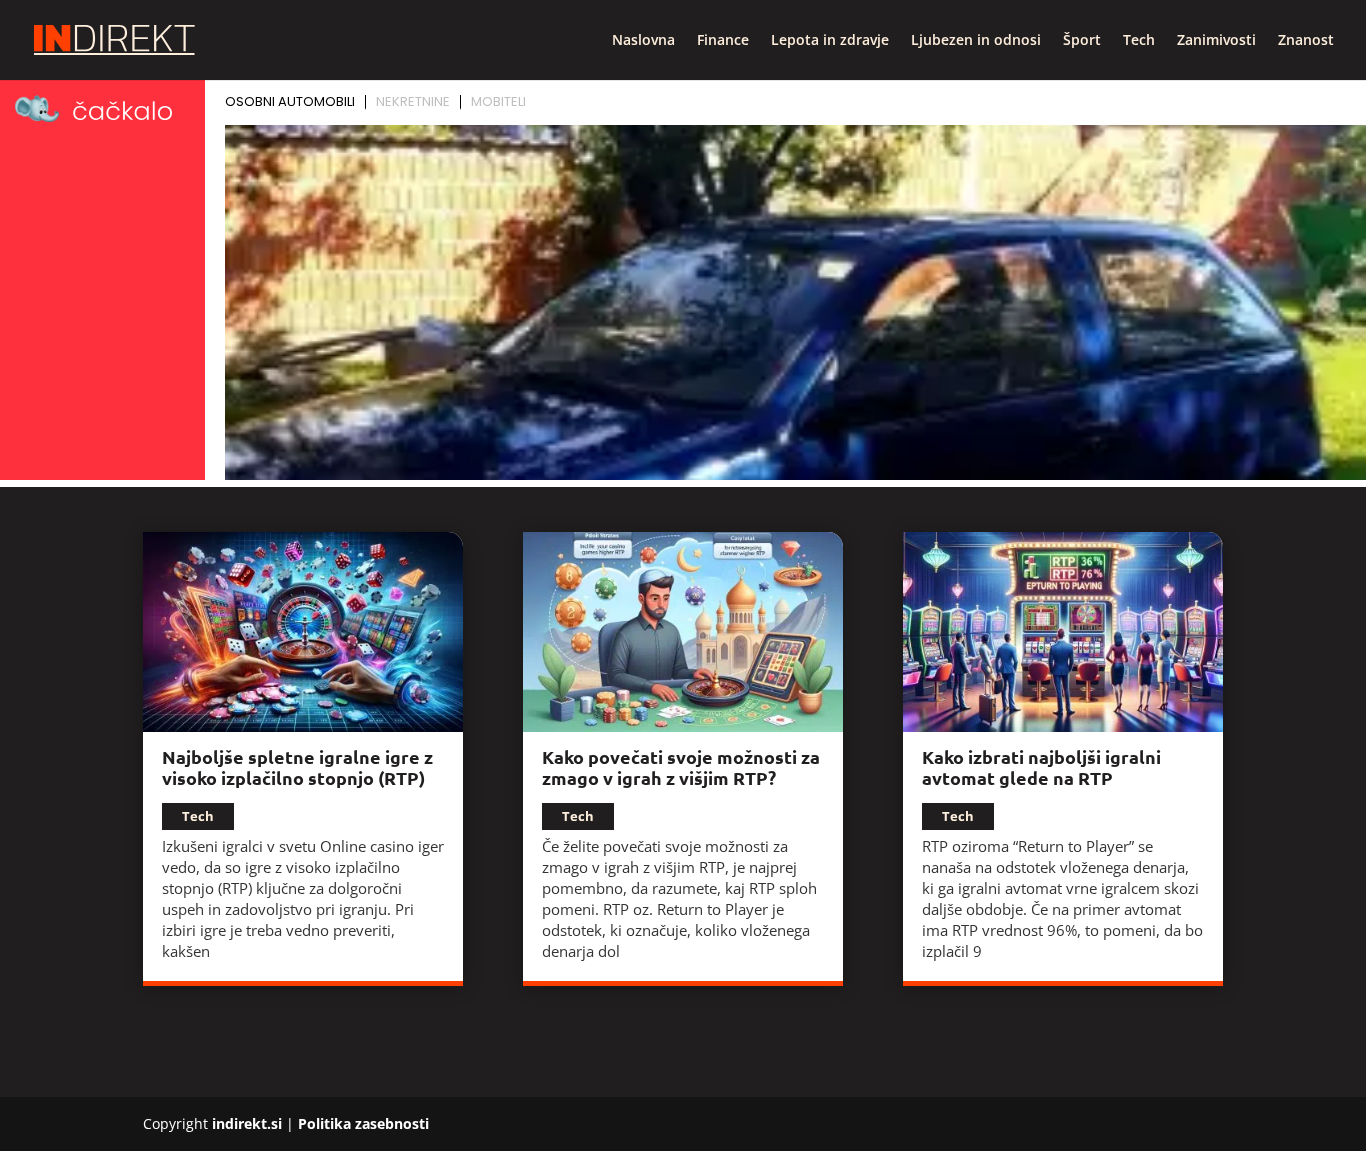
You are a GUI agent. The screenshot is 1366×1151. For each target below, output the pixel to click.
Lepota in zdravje (830, 41)
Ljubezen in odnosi (976, 41)
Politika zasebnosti (363, 1123)
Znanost (1306, 41)
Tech (1139, 41)
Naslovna (643, 41)
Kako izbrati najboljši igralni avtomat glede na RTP (1041, 767)
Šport (1082, 41)
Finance (723, 41)
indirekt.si (247, 1123)
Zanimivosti (1216, 41)
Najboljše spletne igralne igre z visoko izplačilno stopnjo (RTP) (297, 767)
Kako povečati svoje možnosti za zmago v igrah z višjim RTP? (681, 767)
